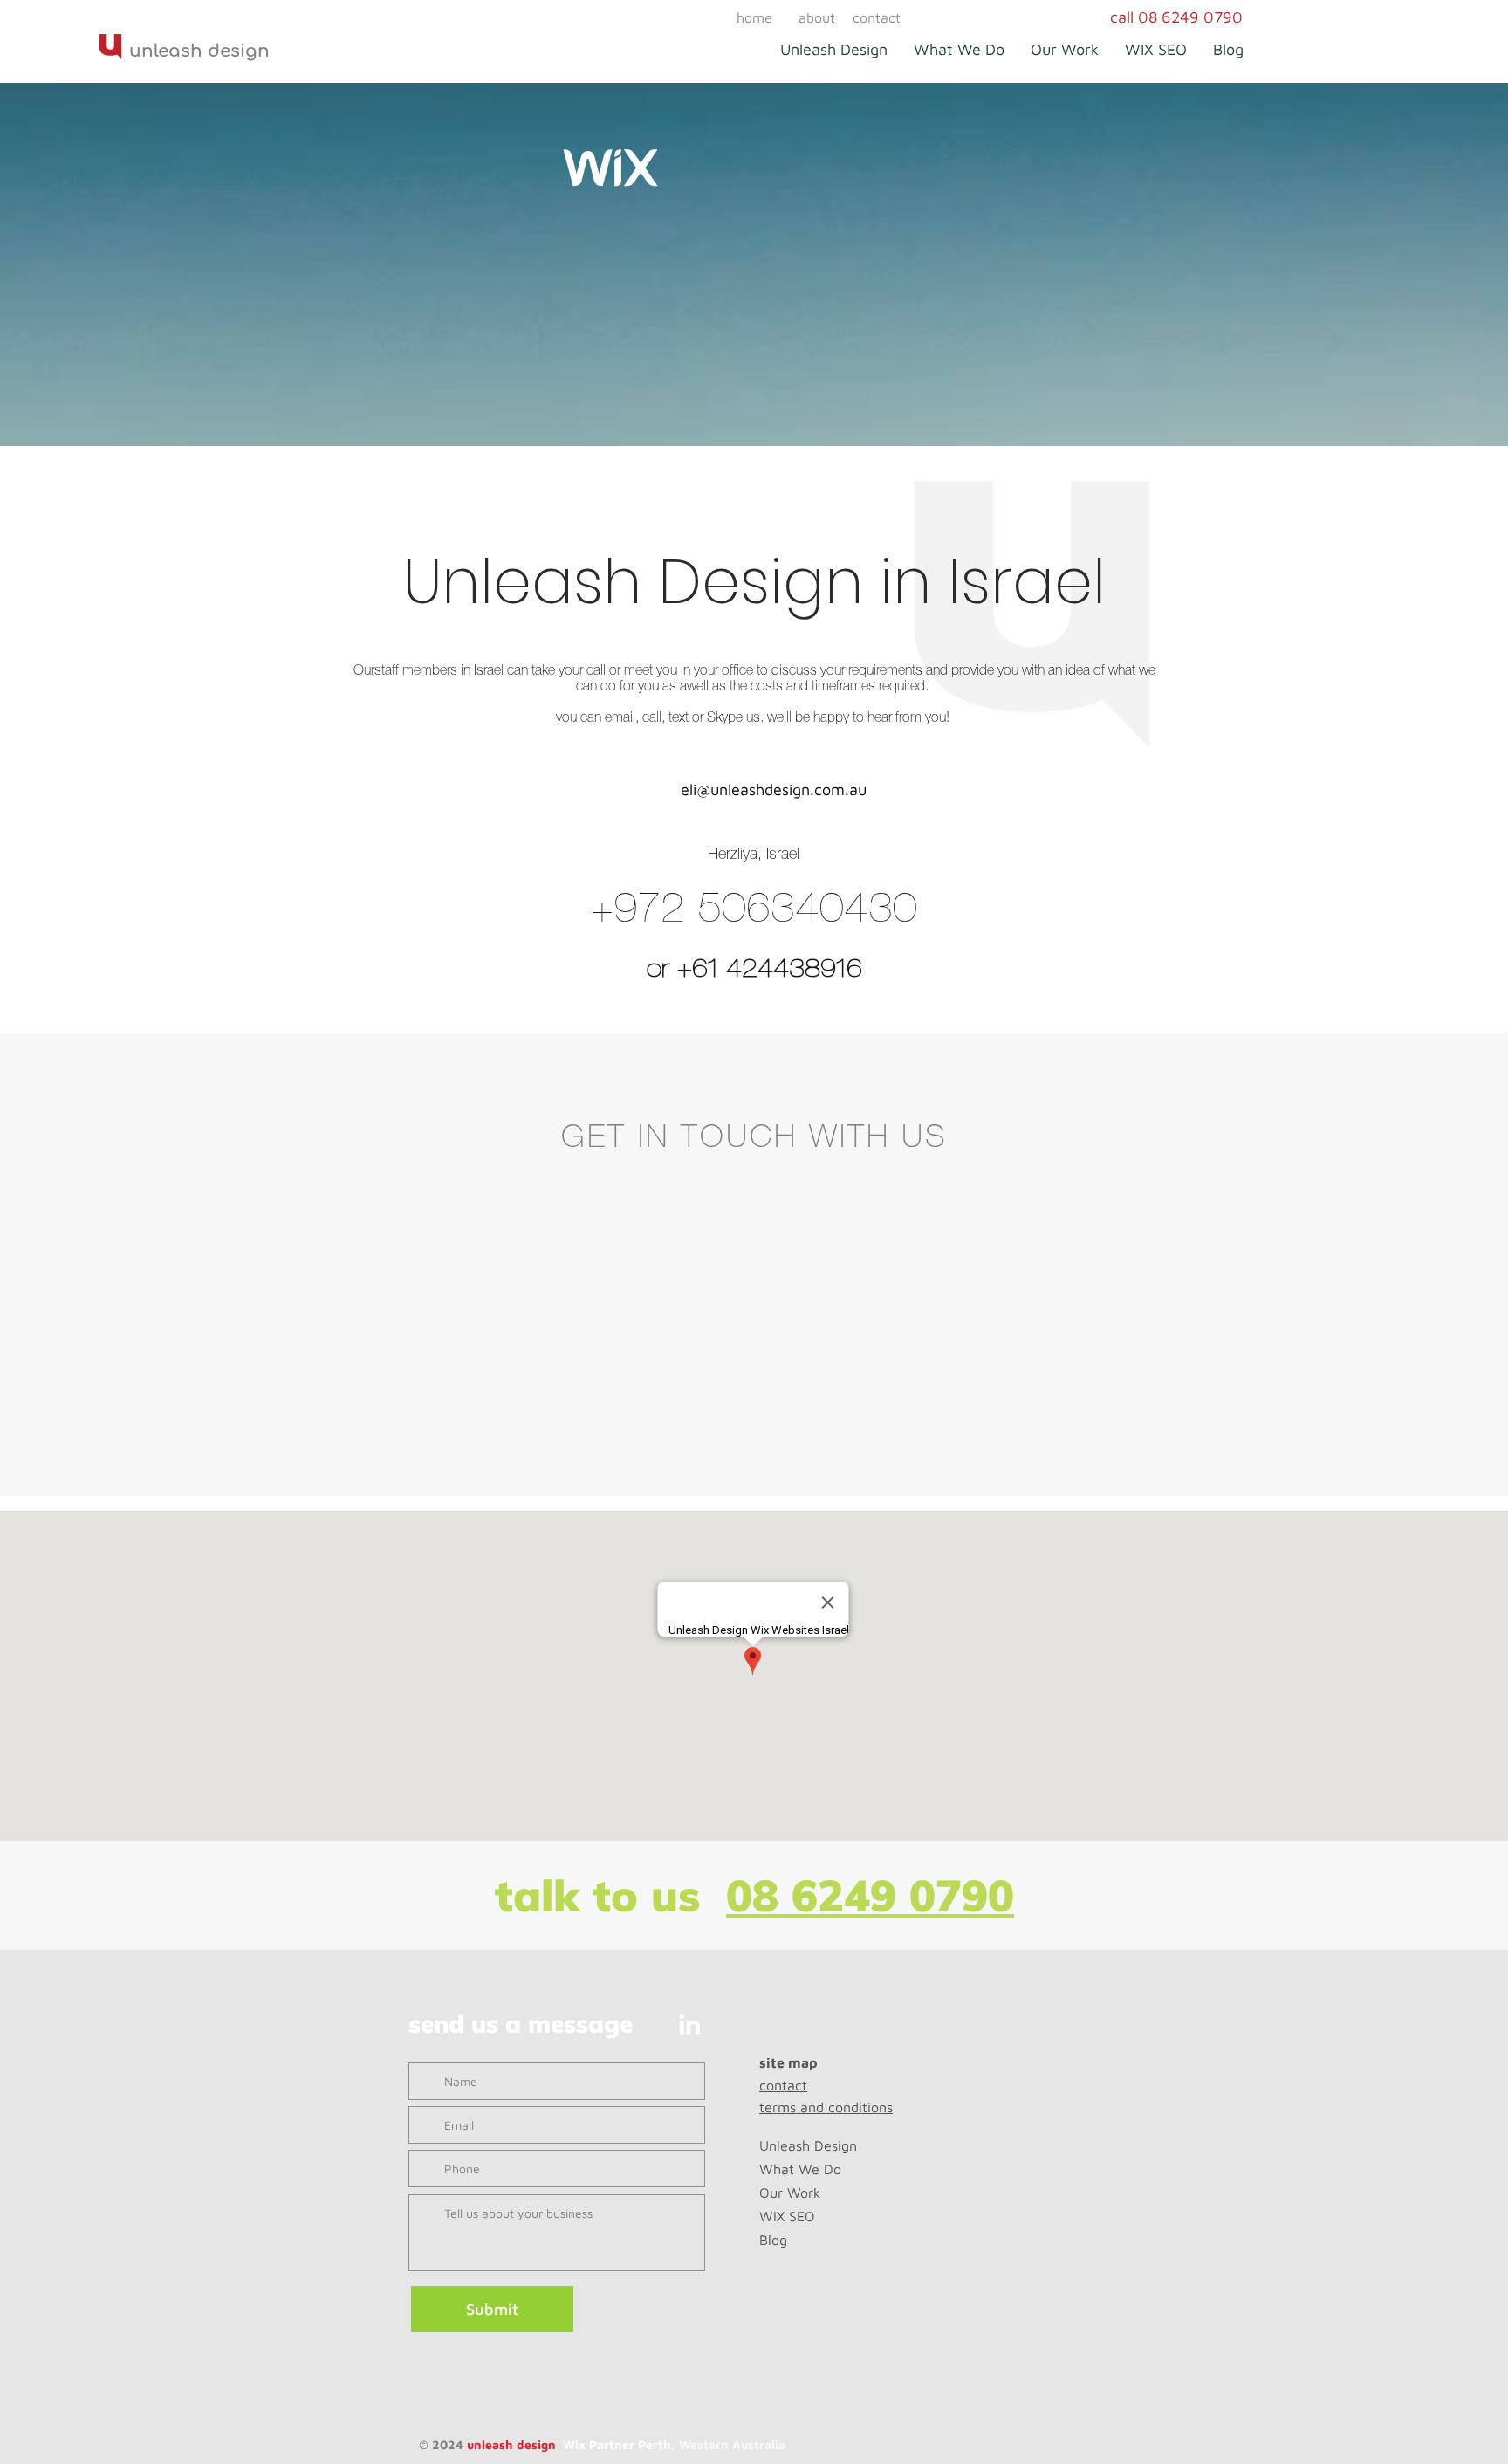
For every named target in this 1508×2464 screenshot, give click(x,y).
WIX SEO (787, 2216)
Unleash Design (808, 2145)
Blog (773, 2240)
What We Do (800, 2169)
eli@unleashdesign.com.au (774, 789)
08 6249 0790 (870, 1895)
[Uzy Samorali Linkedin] (689, 2024)
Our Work (790, 2193)
